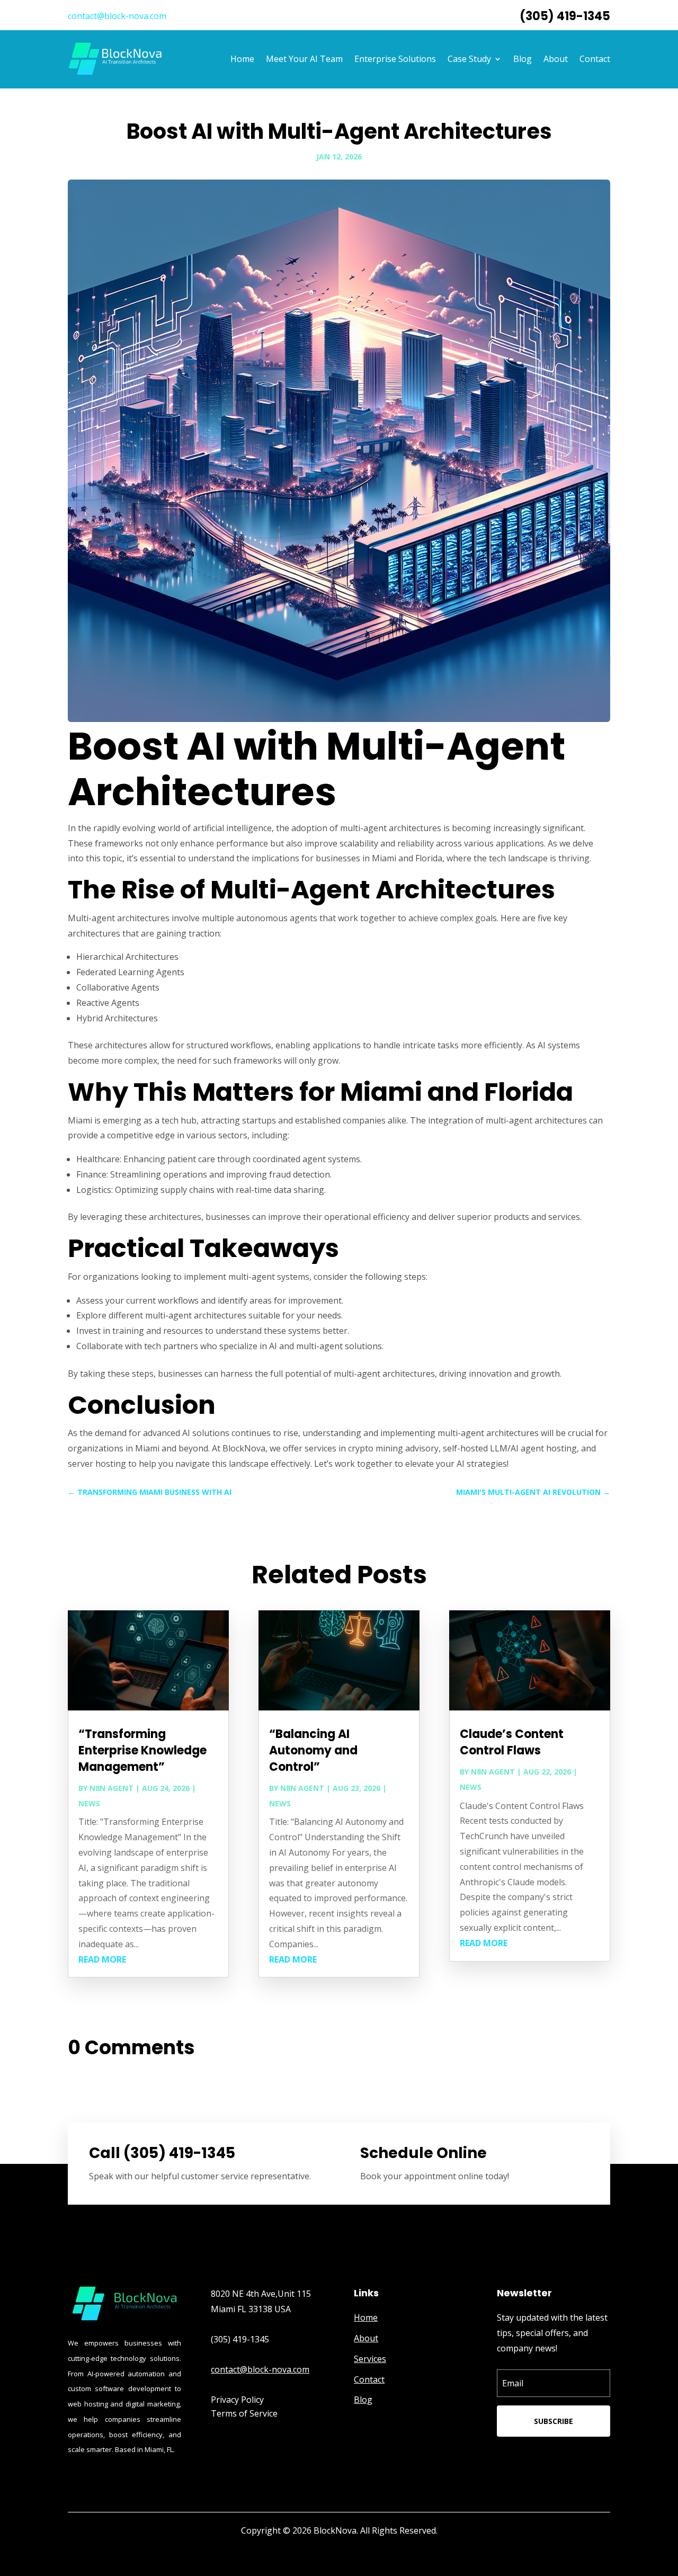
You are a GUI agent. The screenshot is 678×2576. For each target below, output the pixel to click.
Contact (595, 59)
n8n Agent (111, 1788)
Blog (523, 59)
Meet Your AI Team (304, 59)
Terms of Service (244, 2413)
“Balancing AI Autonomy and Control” (313, 1750)
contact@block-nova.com (117, 16)
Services (370, 2359)
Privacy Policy (237, 2400)
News (89, 1803)
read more (102, 1959)
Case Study (469, 59)
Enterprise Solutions (395, 59)
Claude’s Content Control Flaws (512, 1742)
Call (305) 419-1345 (162, 2153)
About (556, 59)
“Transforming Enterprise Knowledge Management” (142, 1750)
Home (242, 59)
